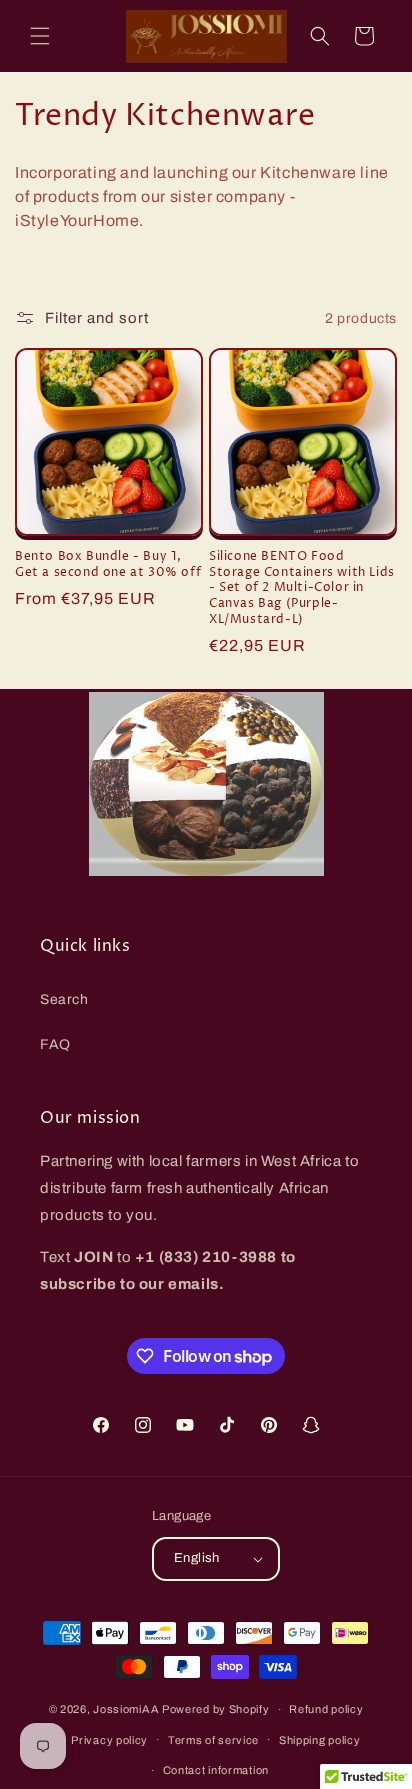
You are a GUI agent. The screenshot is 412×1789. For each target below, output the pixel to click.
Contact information (216, 1770)
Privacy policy (109, 1740)
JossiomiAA (126, 1709)
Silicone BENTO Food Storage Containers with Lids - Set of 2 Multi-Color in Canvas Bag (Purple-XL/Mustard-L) (302, 588)
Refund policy (326, 1709)
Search (64, 999)
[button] (40, 36)
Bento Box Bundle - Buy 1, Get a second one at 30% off (108, 564)
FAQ (55, 1044)
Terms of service (213, 1740)
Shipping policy (320, 1740)
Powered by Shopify (216, 1709)
